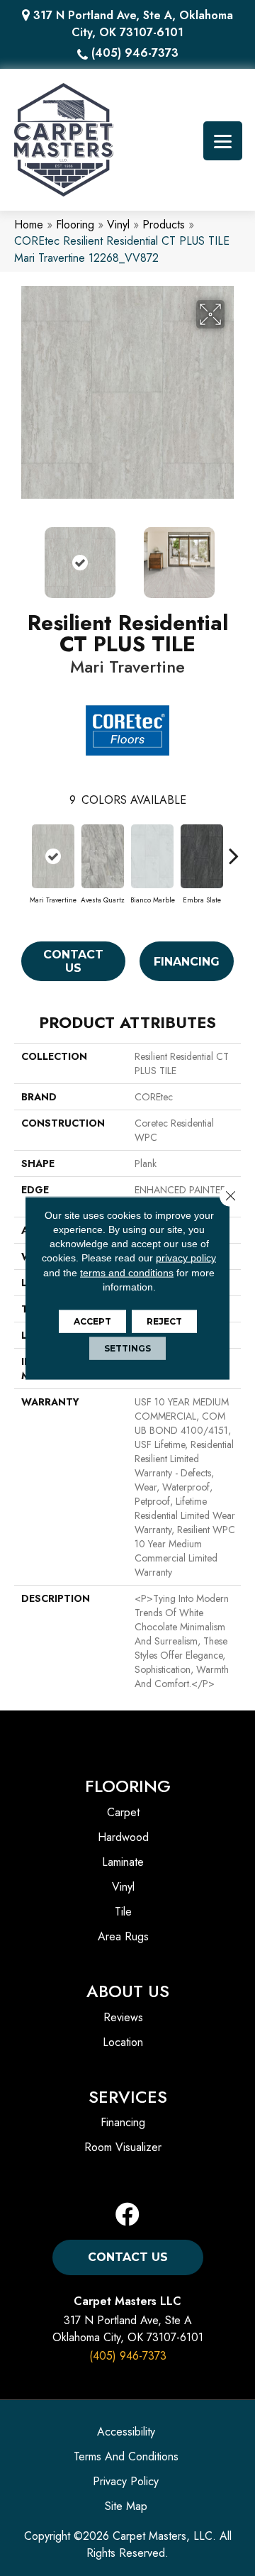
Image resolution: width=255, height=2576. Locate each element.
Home (29, 225)
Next (234, 555)
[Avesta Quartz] (103, 856)
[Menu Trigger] (223, 141)
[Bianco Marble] (152, 856)
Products (164, 225)
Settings (127, 1348)
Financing (187, 962)
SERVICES (128, 2097)
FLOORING (128, 1786)
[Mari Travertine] (53, 856)
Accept (92, 1321)
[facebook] (127, 2215)
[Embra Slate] (202, 856)
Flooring (75, 225)
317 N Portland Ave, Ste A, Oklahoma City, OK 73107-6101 (133, 24)
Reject (164, 1321)
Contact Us (73, 961)
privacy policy (186, 1258)
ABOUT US (128, 1991)
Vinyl (118, 225)
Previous (21, 555)
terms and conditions (127, 1272)
